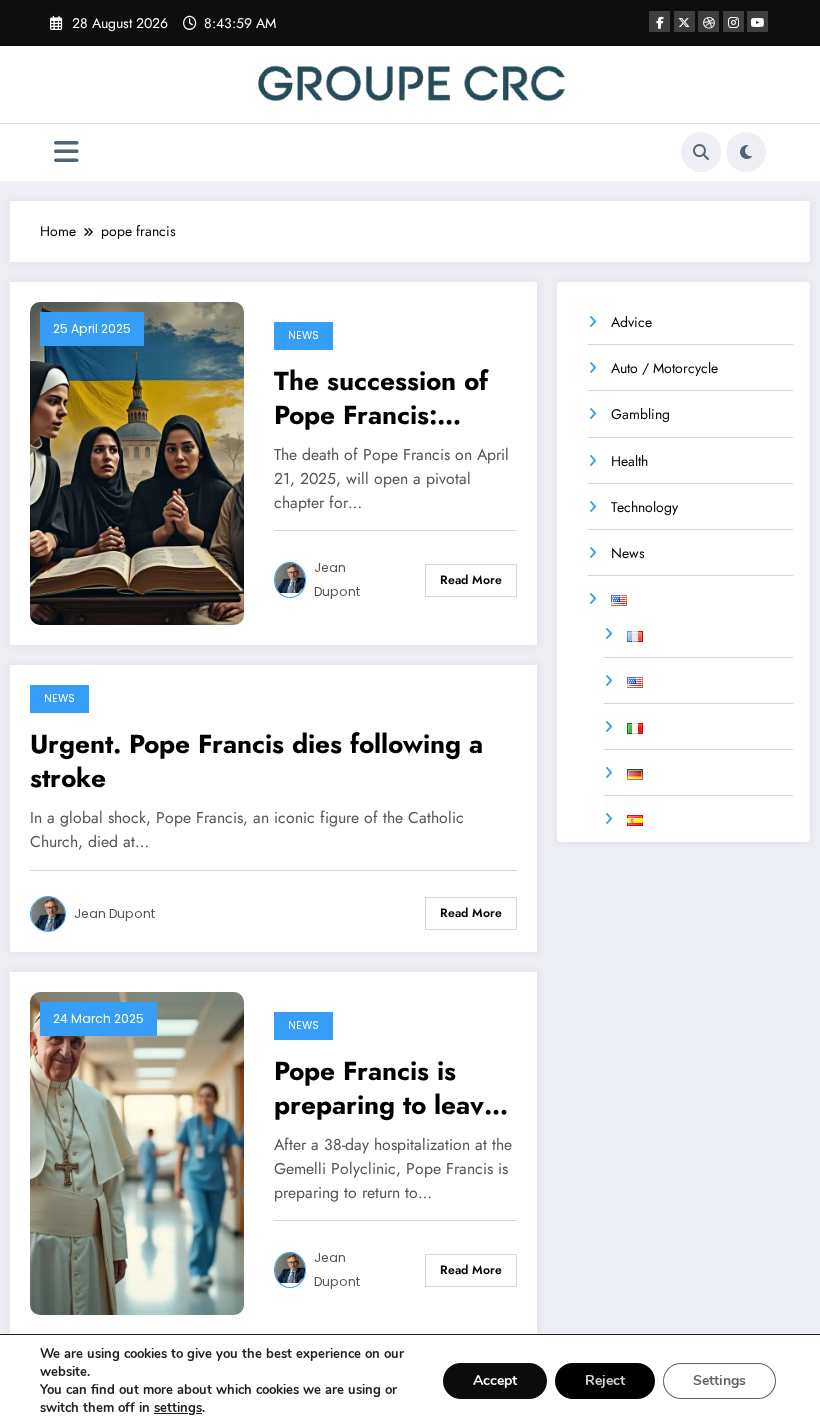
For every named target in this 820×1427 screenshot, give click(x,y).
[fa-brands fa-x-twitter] (684, 21)
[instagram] (733, 21)
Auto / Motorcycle (664, 368)
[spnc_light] (746, 152)
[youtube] (757, 21)
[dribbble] (708, 21)
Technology (644, 507)
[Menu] (66, 152)
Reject (605, 1380)
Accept (495, 1380)
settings (178, 1408)
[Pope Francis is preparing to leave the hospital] (137, 1151)
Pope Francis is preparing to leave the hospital (386, 1088)
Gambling (640, 414)
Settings (719, 1380)
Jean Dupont (337, 579)
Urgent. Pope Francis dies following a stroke (256, 761)
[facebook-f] (659, 21)
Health (629, 461)
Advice (631, 322)
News (303, 335)
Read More (471, 580)
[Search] (701, 152)
